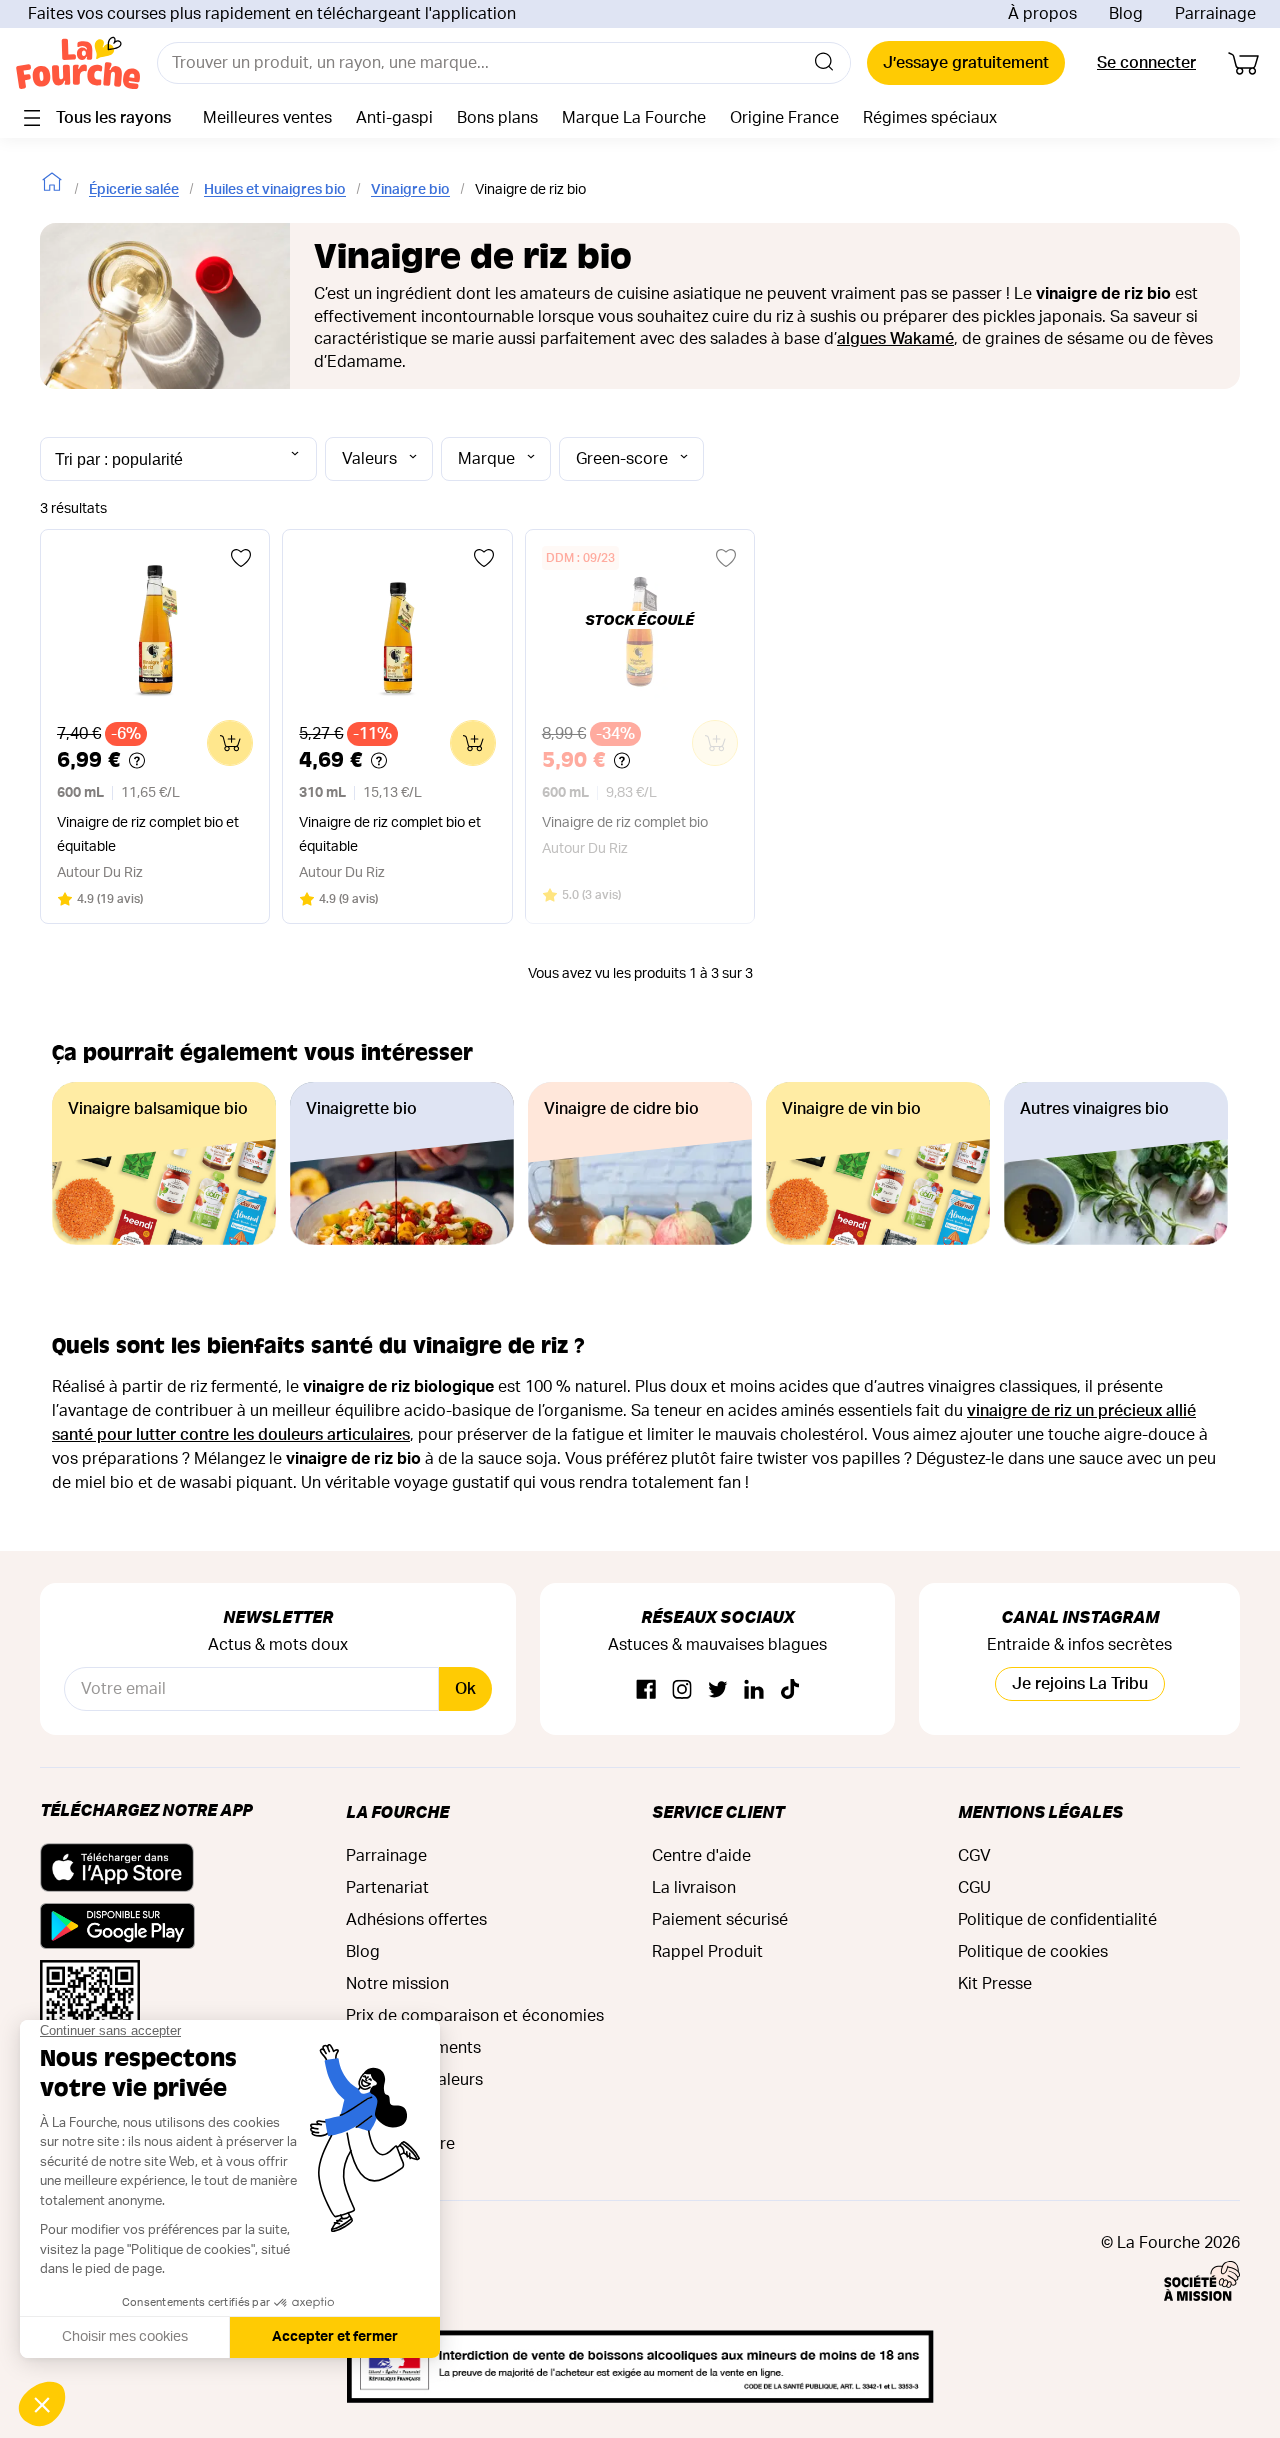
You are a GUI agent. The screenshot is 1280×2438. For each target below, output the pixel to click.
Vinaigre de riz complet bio (625, 823)
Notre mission (397, 1984)
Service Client (718, 1811)
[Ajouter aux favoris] (241, 558)
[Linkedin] (754, 1690)
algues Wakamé (895, 339)
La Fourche (397, 1811)
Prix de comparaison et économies (475, 2016)
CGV (974, 1856)
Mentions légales (1040, 1811)
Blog (1126, 14)
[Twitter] (718, 1690)
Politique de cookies (1033, 1952)
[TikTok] (790, 1690)
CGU (974, 1888)
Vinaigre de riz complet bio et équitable (148, 835)
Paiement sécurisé (720, 1920)
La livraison (694, 1888)
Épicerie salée (134, 190)
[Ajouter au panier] (230, 743)
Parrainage (1215, 14)
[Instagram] (682, 1690)
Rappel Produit (707, 1952)
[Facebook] (646, 1690)
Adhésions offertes (416, 1920)
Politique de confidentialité (1057, 1920)
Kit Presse (995, 1984)
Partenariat (387, 1888)
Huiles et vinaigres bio (275, 190)
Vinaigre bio (410, 190)
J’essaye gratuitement (966, 63)
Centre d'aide (701, 1856)
